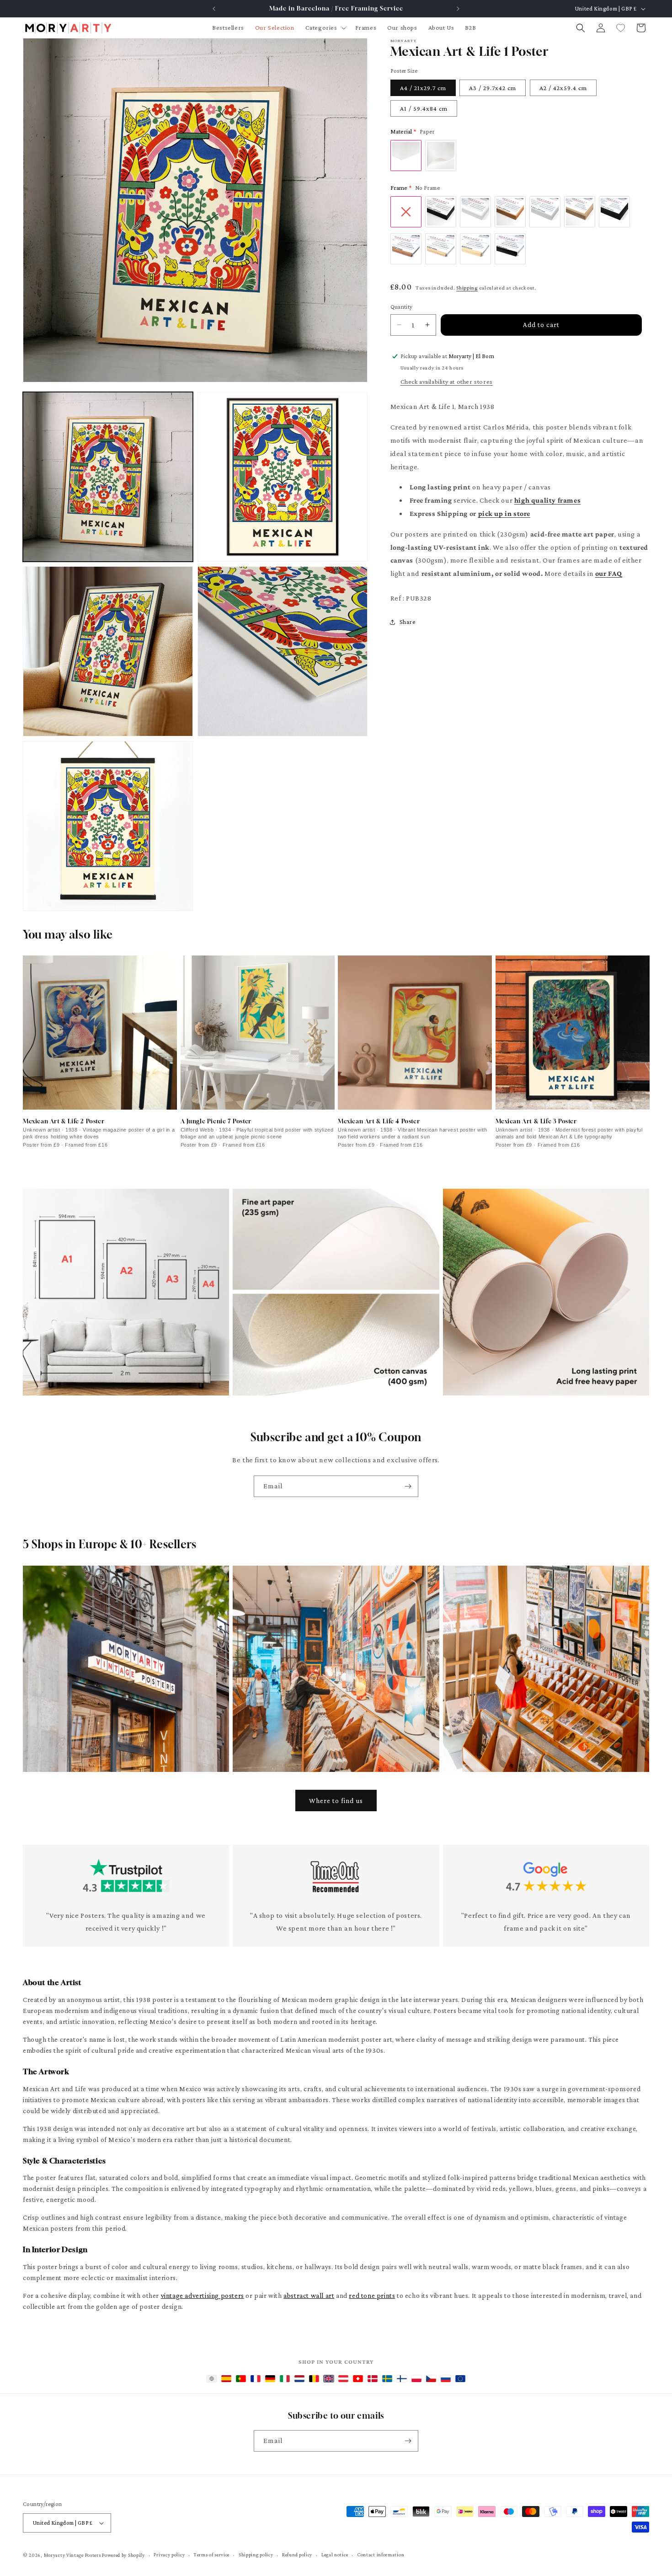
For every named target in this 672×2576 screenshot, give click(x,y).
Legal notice (335, 2555)
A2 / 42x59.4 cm (563, 88)
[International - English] (212, 2379)
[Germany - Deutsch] (270, 2379)
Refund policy (297, 2555)
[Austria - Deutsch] (343, 2379)
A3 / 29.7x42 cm (493, 88)
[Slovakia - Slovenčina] (446, 2379)
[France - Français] (256, 2379)
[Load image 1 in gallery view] (108, 477)
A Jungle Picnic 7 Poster (216, 1121)
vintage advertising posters (203, 2296)
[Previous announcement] (214, 9)
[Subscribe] (408, 1486)
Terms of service (212, 2555)
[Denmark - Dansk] (373, 2379)
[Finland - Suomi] (402, 2379)
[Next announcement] (458, 9)
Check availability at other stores (447, 381)
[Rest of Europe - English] (460, 2379)
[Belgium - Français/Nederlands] (314, 2379)
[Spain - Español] (226, 2379)
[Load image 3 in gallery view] (108, 651)
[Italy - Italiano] (285, 2379)
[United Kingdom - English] (329, 2379)
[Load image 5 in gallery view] (108, 826)
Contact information (381, 2555)
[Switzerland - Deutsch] (358, 2379)
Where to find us (336, 1801)
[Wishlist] (621, 28)
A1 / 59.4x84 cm (424, 108)
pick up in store (504, 513)
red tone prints (372, 2296)
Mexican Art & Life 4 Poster (379, 1121)
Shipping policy (256, 2555)
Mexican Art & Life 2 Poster (64, 1121)
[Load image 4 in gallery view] (283, 651)
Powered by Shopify (123, 2555)
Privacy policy (169, 2555)
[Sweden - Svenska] (387, 2379)
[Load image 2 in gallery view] (283, 477)
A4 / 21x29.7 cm (423, 88)
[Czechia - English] (431, 2379)
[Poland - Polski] (416, 2379)
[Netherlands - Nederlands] (299, 2379)
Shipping (467, 288)
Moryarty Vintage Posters (72, 2555)
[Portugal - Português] (241, 2379)
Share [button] (408, 622)
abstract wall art (309, 2296)
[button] (325, 27)
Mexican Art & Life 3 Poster (536, 1121)
